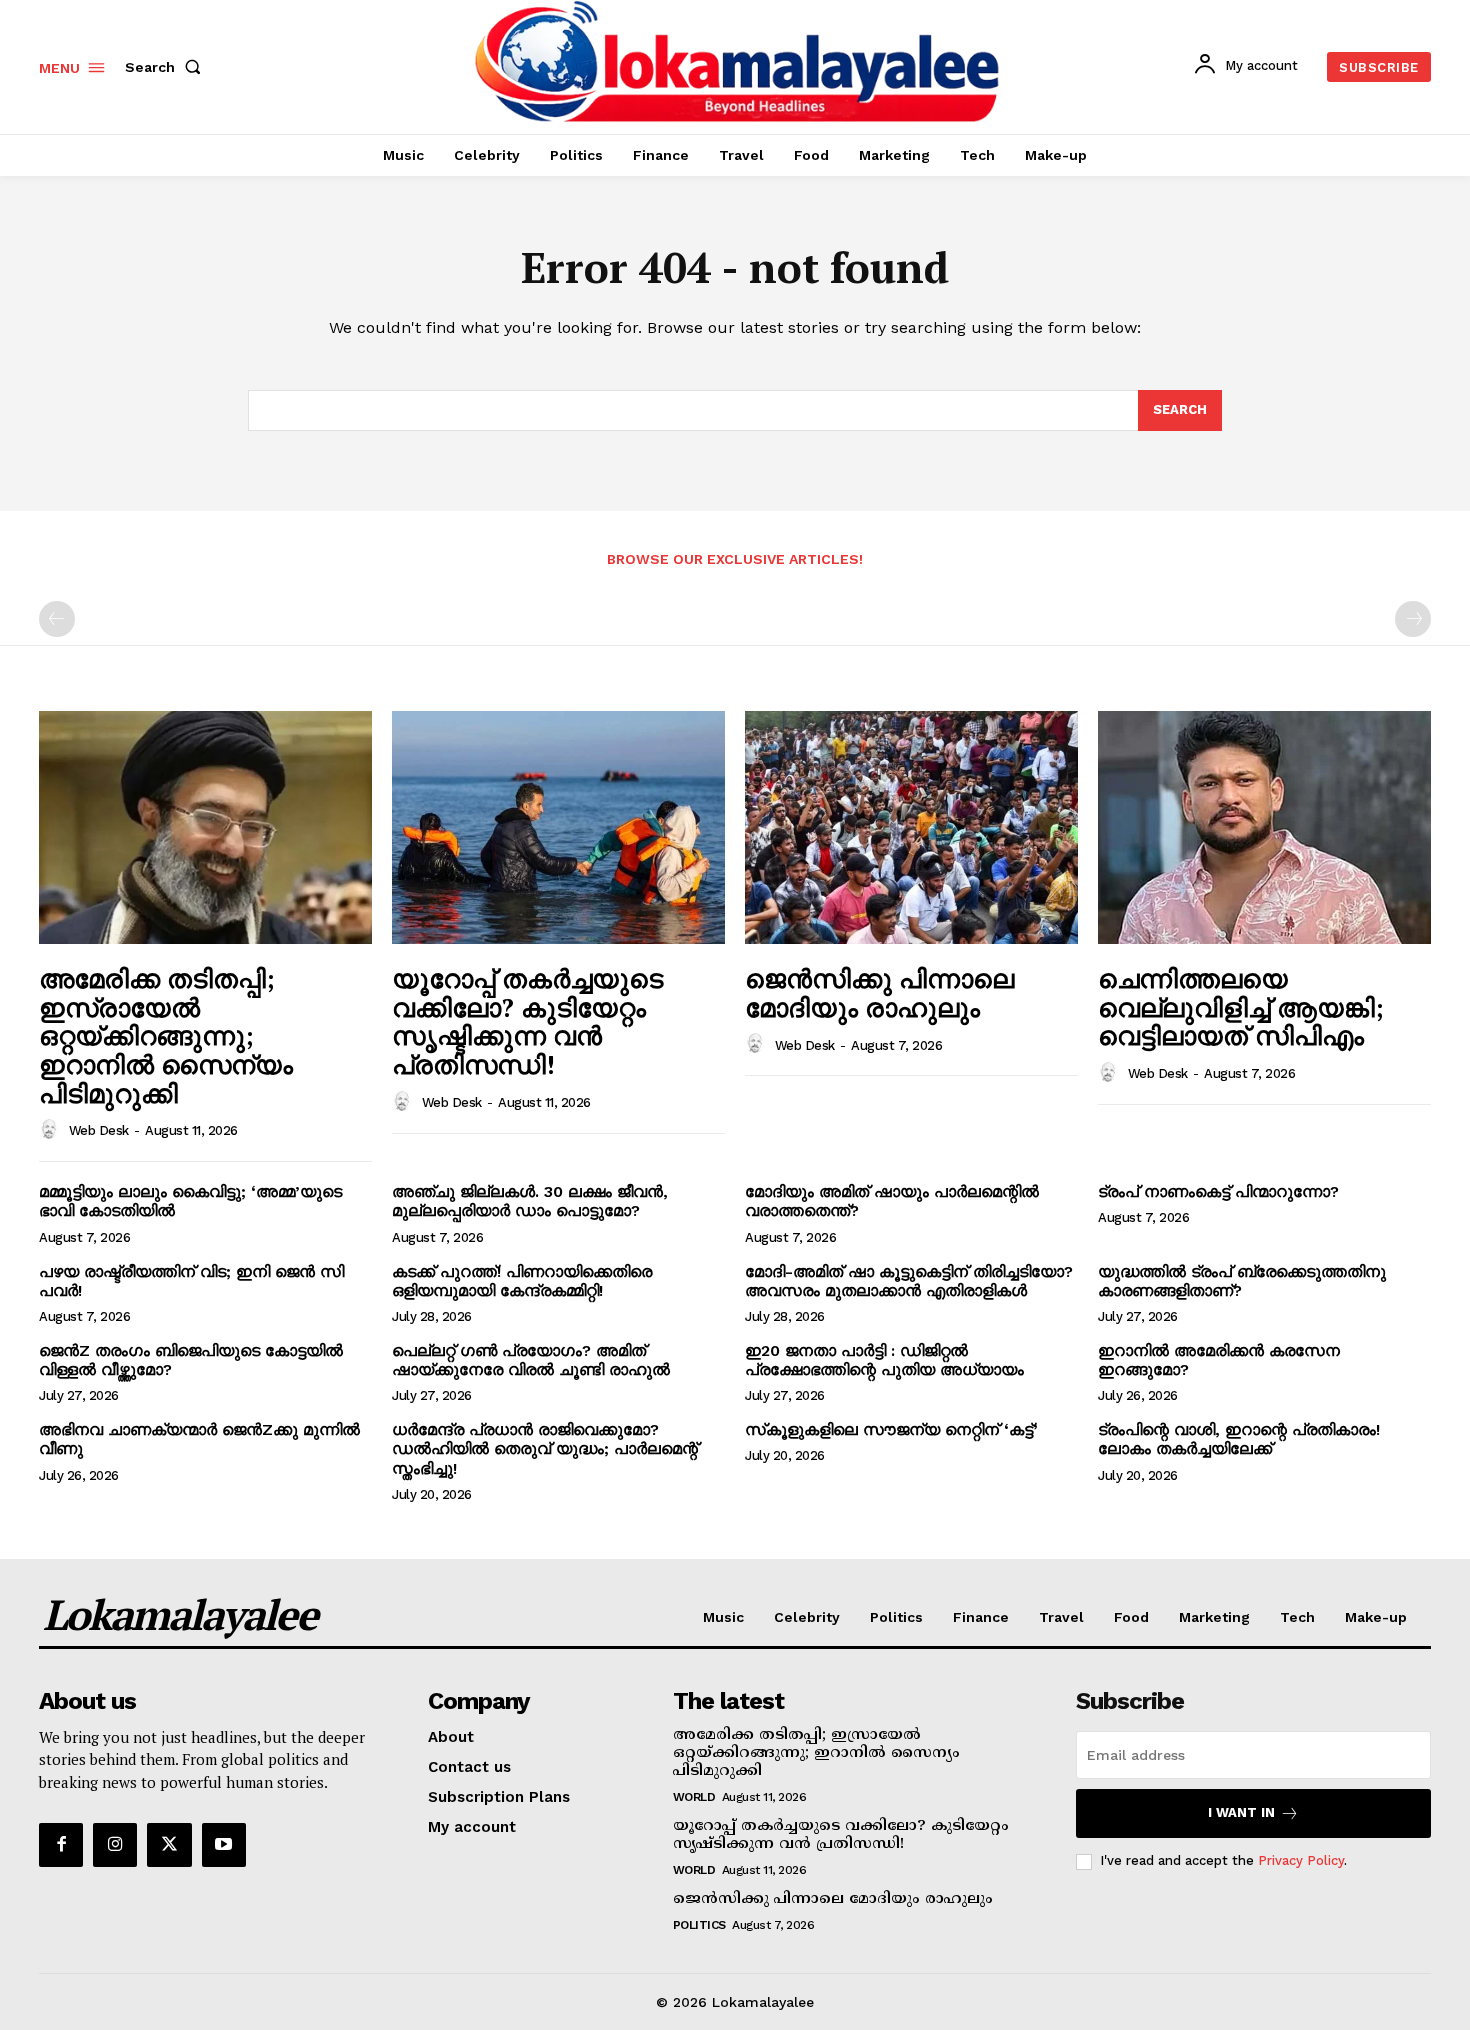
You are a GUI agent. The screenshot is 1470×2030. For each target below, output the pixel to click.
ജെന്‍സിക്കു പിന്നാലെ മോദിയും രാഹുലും (879, 992)
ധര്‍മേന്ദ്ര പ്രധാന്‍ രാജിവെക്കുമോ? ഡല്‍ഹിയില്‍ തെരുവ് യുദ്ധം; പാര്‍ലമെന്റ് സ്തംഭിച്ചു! (545, 1448)
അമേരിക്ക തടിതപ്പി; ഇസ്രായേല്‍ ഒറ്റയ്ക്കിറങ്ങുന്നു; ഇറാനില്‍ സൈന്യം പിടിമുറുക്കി (166, 1035)
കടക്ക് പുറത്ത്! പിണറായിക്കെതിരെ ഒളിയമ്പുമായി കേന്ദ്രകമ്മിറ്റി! (522, 1281)
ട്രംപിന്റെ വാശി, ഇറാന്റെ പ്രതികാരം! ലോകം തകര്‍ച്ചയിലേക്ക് (1239, 1439)
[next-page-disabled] (1413, 619)
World (694, 1797)
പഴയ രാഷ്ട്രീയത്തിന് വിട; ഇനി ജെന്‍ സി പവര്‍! (191, 1281)
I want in (1241, 1812)
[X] (169, 1845)
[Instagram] (115, 1845)
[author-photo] (52, 1130)
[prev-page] (57, 619)
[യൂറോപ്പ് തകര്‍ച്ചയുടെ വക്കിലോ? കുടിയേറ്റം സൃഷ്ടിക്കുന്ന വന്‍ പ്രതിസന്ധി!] (558, 827)
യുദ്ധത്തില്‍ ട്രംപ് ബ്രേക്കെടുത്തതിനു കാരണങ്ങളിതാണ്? (1242, 1281)
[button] (167, 67)
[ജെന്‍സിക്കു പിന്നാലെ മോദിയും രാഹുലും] (911, 827)
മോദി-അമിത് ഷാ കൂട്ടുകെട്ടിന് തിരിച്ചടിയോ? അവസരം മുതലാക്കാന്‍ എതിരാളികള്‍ (909, 1281)
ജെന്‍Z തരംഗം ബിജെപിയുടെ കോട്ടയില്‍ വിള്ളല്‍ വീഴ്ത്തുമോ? (191, 1360)
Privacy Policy (1301, 1860)
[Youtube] (224, 1845)
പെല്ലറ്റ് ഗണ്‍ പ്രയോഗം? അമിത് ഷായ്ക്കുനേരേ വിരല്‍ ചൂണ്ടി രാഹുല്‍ (531, 1360)
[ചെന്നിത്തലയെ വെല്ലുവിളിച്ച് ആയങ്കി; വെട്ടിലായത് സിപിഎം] (1264, 827)
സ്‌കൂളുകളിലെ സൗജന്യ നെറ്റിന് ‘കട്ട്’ (891, 1429)
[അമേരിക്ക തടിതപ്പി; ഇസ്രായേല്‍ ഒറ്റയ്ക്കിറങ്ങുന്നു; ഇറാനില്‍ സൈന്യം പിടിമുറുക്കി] (205, 827)
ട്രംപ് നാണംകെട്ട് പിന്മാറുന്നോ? (1218, 1191)
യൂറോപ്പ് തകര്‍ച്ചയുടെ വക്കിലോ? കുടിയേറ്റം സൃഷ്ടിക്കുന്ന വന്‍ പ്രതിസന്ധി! (527, 1021)
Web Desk (99, 1130)
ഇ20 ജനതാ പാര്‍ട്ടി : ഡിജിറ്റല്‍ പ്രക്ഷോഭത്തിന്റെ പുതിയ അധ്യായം (884, 1360)
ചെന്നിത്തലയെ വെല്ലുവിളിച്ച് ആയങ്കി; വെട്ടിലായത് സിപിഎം (1241, 1006)
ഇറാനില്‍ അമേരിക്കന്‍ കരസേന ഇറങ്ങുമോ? (1219, 1360)
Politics (699, 1925)
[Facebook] (61, 1845)
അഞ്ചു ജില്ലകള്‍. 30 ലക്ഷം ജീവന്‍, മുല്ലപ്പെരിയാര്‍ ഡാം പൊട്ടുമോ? (530, 1201)
